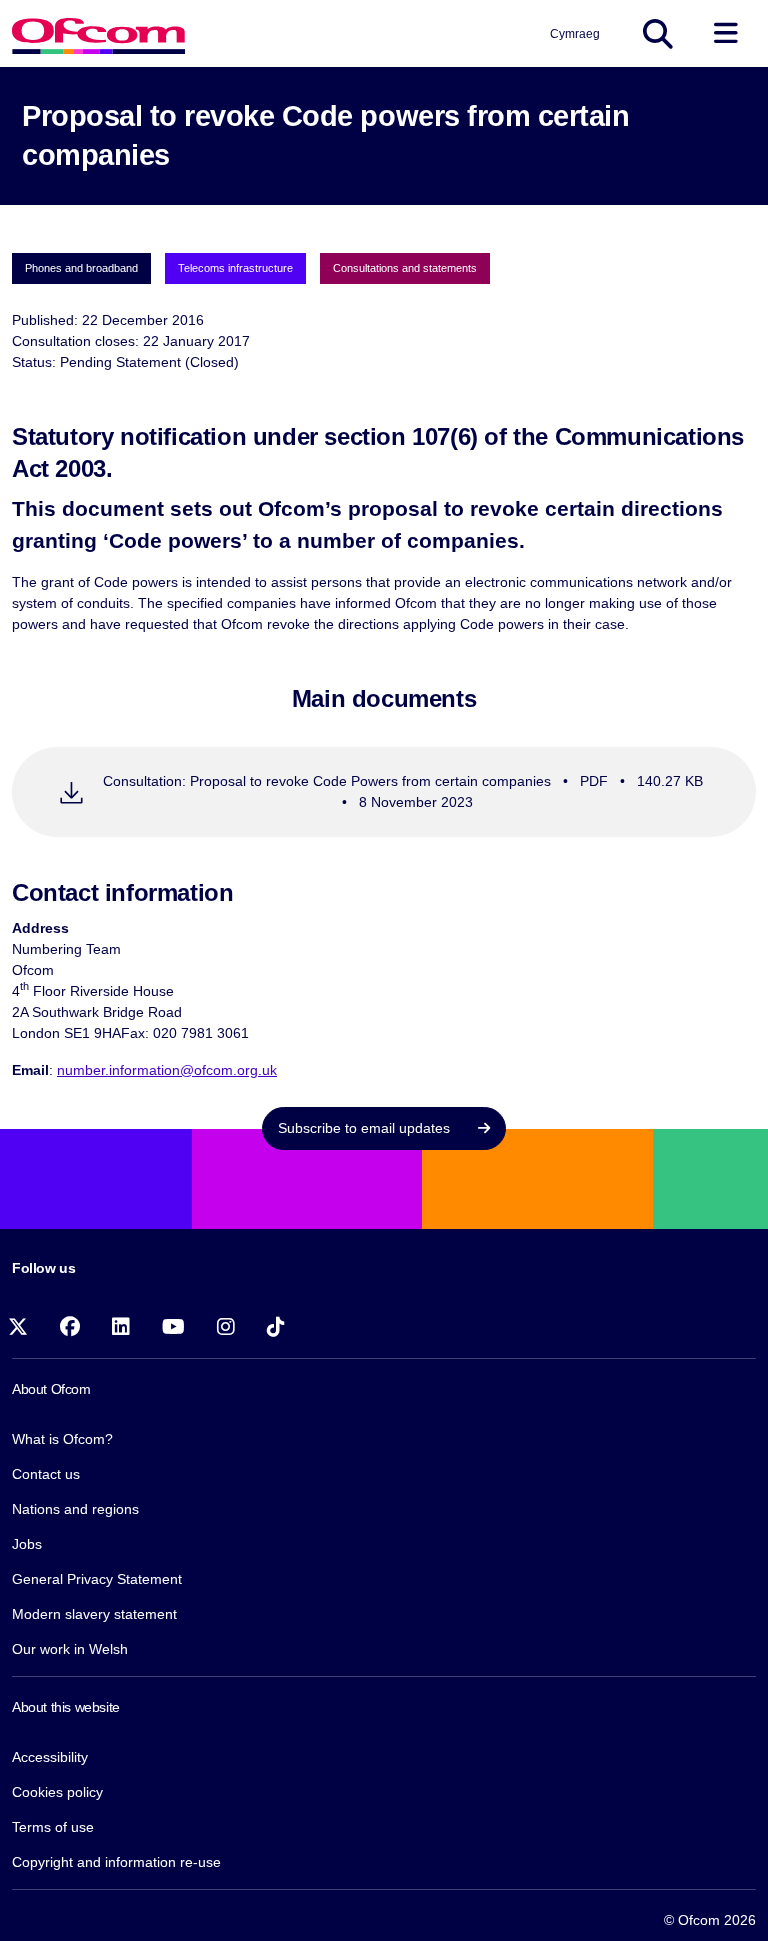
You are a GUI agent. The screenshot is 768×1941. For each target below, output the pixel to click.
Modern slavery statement (94, 1614)
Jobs (27, 1544)
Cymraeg (575, 34)
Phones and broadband (81, 268)
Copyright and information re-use (116, 1862)
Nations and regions (75, 1509)
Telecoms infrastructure (235, 268)
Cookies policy (57, 1792)
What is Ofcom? (62, 1439)
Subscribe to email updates (366, 1128)
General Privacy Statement (97, 1579)
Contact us (46, 1474)
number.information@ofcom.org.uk (167, 1070)
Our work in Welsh (70, 1649)
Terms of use (53, 1827)
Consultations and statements (405, 268)
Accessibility (50, 1757)
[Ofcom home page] (98, 33)
